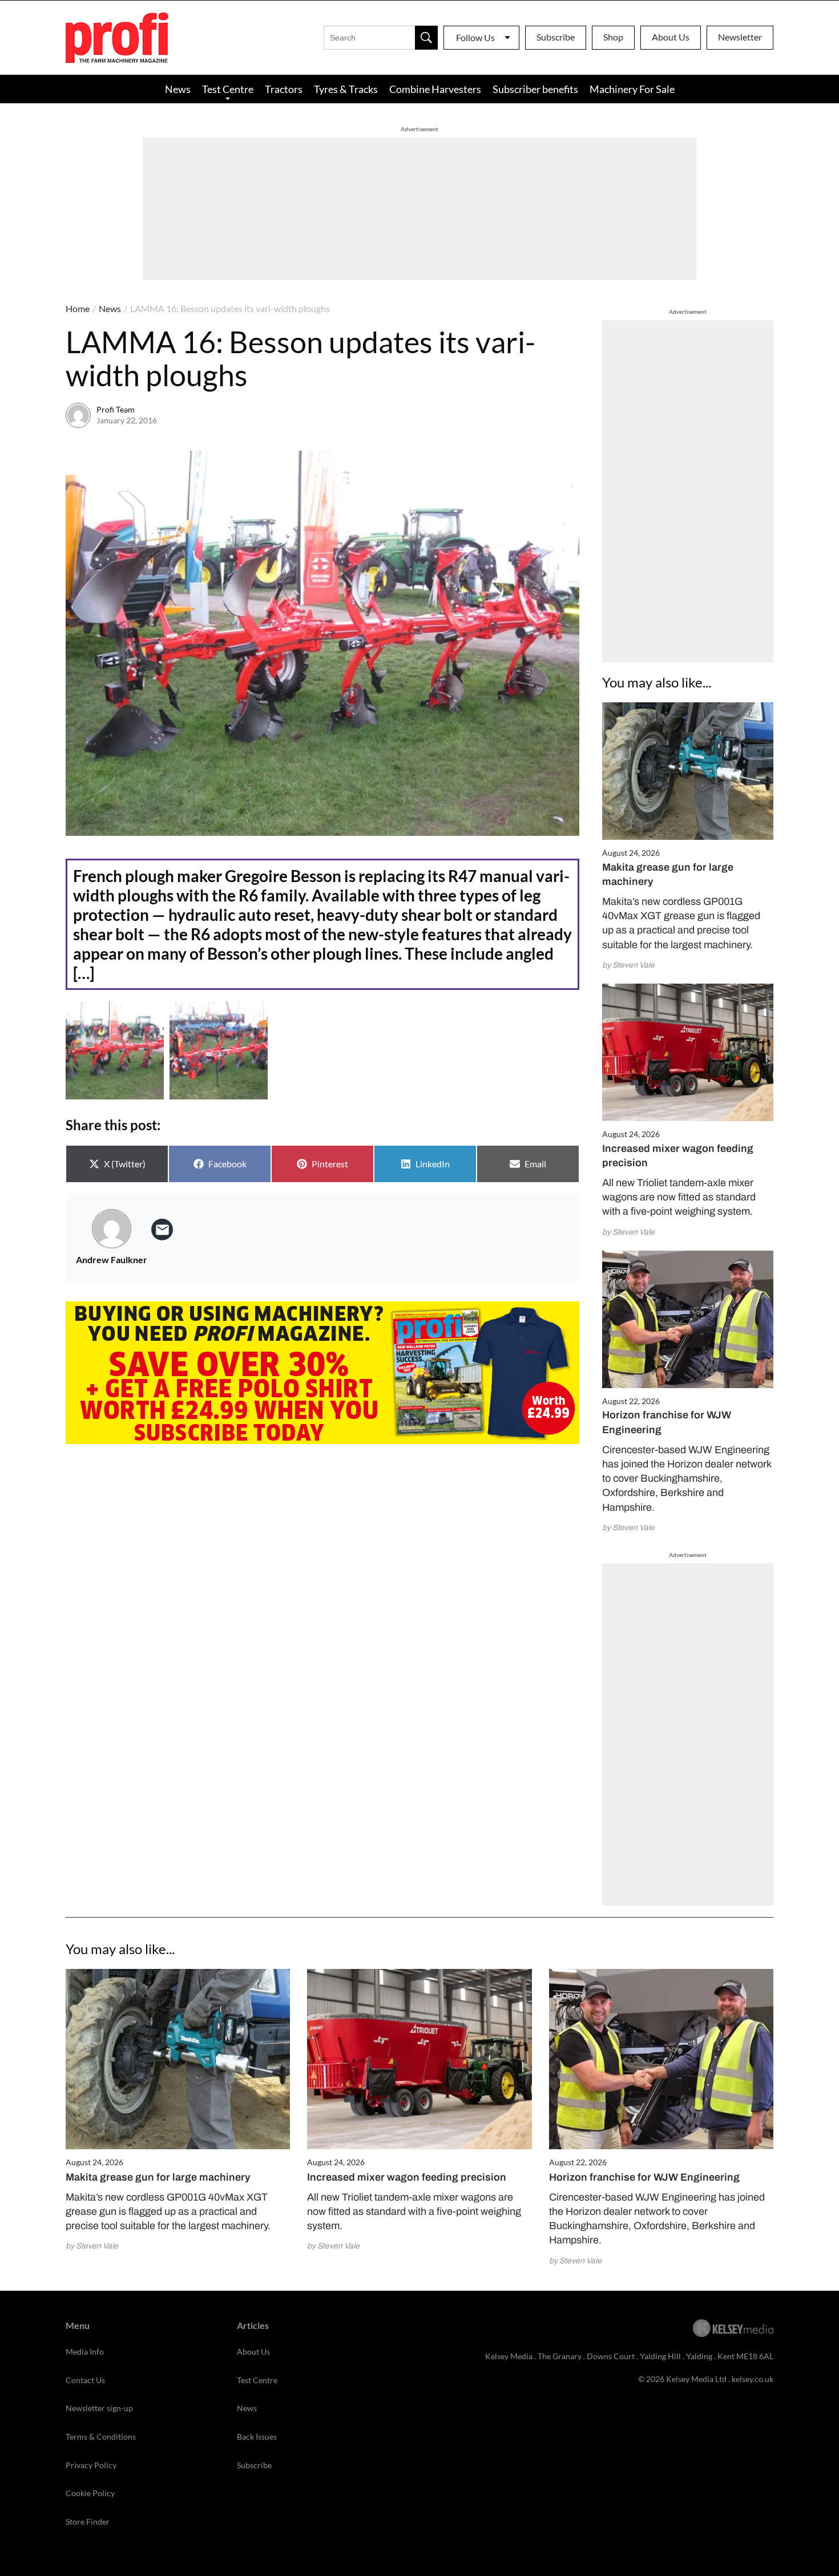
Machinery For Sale (632, 89)
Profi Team (116, 409)
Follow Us (475, 37)
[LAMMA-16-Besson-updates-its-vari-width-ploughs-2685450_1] (219, 1050)
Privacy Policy (91, 2465)
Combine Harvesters (435, 89)
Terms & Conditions (101, 2437)
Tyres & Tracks (346, 89)
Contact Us (85, 2380)
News (178, 89)
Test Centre (228, 89)
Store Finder (88, 2522)
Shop (613, 37)
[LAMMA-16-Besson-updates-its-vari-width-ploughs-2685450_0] (115, 1050)
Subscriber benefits (535, 89)
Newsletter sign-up (99, 2408)
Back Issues (257, 2437)
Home (78, 308)
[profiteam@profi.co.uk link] (162, 1230)
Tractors (284, 89)
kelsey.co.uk (753, 2379)
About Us (671, 37)
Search (426, 38)
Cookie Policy (90, 2493)
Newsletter (740, 37)
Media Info (85, 2351)
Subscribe (556, 37)
